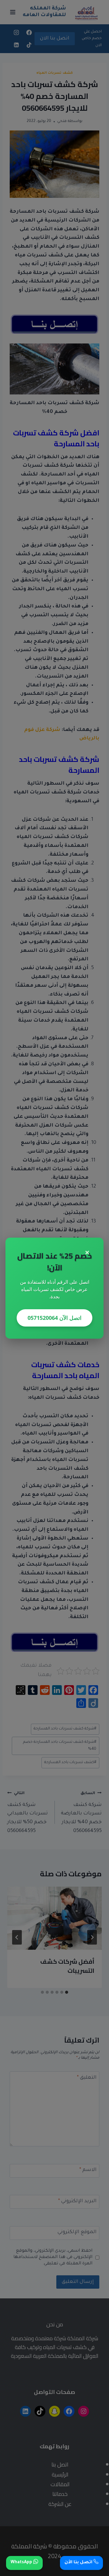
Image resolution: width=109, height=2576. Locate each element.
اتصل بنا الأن (79, 2563)
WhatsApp (22, 2563)
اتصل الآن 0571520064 (54, 1318)
